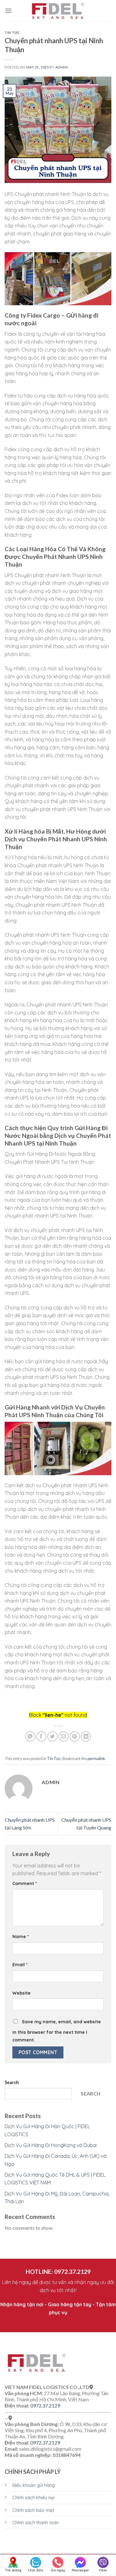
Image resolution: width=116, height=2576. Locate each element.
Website (21, 1993)
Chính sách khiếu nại (33, 2498)
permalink (96, 1758)
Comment (25, 1883)
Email (20, 1965)
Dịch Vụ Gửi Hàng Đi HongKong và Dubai (51, 2145)
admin (62, 67)
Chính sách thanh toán (36, 2523)
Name (21, 1937)
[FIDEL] (58, 11)
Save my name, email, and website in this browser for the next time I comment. (57, 2031)
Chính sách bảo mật (33, 2510)
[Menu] (8, 11)
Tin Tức (12, 33)
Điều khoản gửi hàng (34, 2485)
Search (12, 2082)
